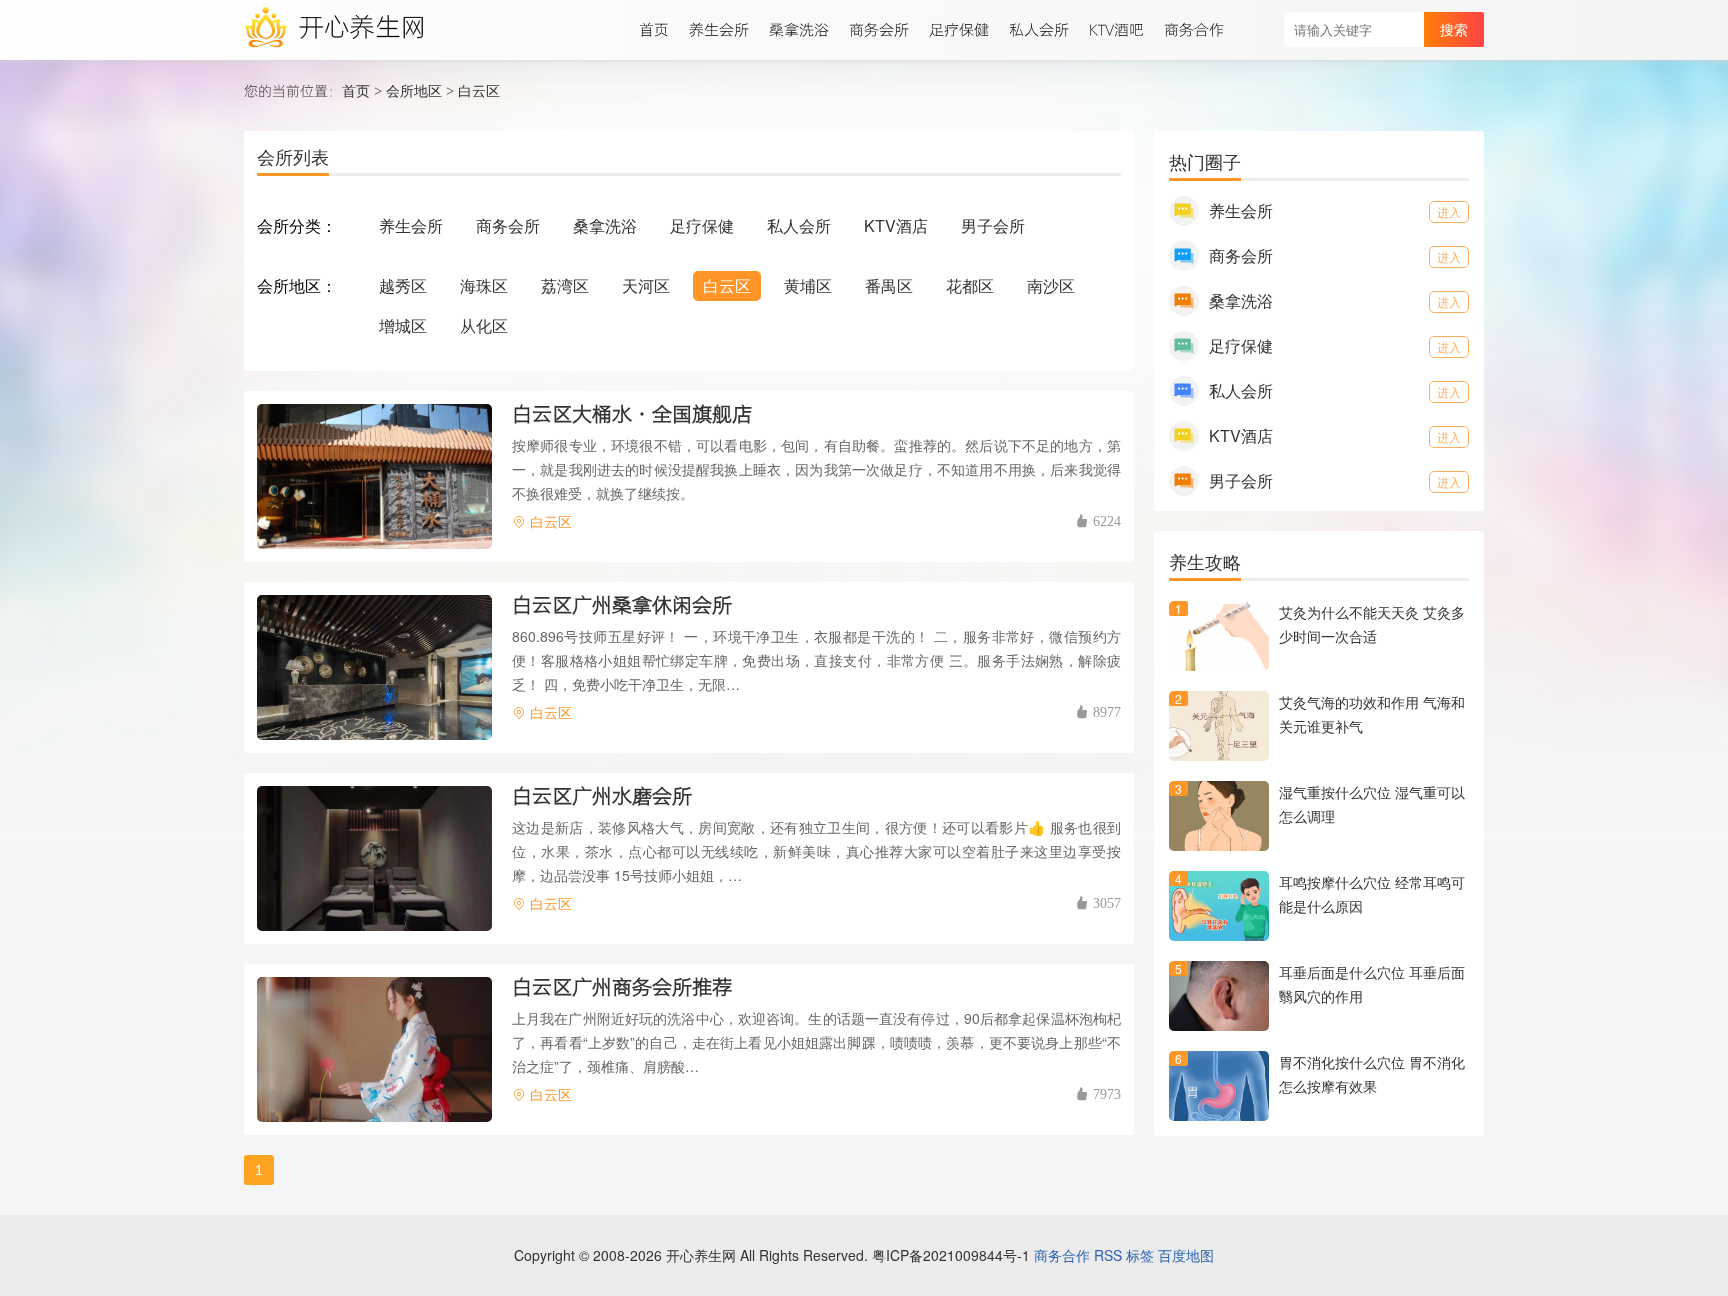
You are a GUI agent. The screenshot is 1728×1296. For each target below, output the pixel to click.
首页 (356, 90)
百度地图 (1186, 1255)
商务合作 (1062, 1255)
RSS (1108, 1255)
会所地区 (414, 90)
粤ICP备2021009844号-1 (951, 1255)
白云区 (479, 90)
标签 (1140, 1255)
